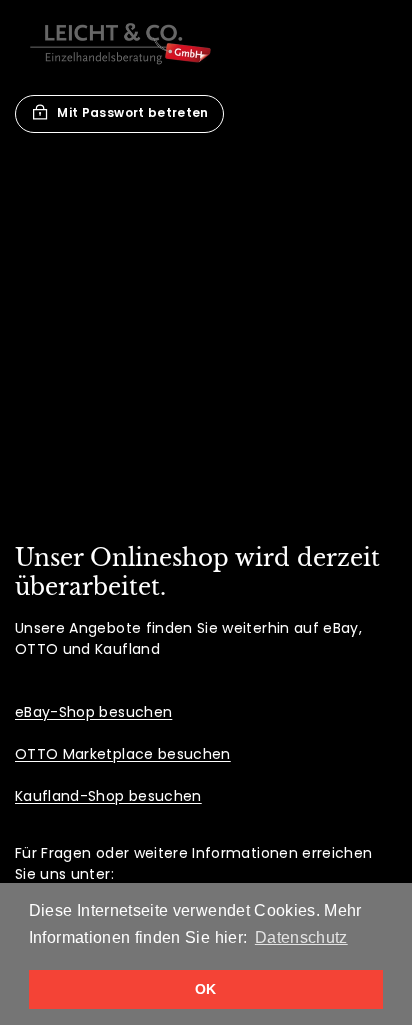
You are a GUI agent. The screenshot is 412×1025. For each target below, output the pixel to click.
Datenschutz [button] (301, 937)
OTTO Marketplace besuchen (123, 754)
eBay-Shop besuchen (93, 712)
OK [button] (206, 989)
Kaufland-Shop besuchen (108, 796)
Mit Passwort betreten (132, 112)
